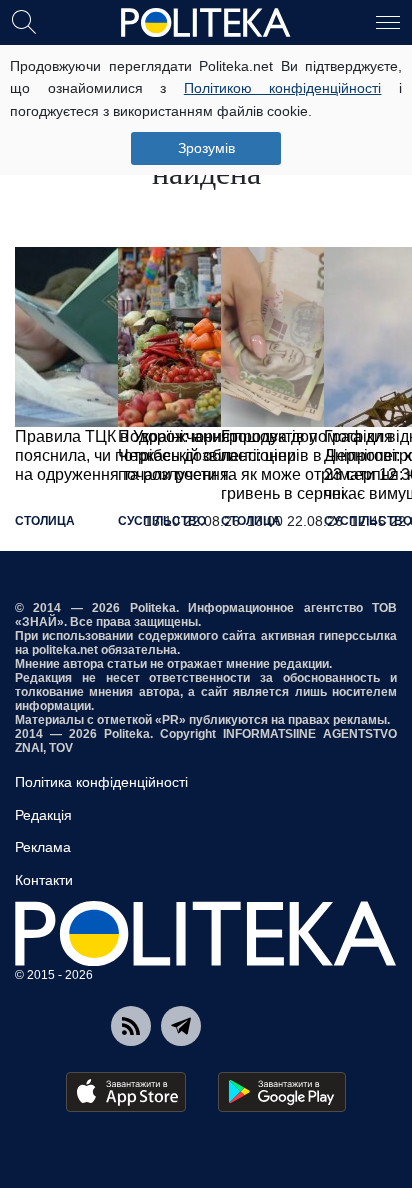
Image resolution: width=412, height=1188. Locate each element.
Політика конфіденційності (101, 782)
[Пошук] (24, 21)
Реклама (43, 847)
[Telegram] (181, 1026)
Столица (45, 521)
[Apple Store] (126, 1092)
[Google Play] (282, 1092)
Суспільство (162, 521)
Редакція (43, 815)
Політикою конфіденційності (283, 88)
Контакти (44, 880)
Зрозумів (206, 148)
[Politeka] (206, 23)
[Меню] (388, 21)
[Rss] (131, 1026)
